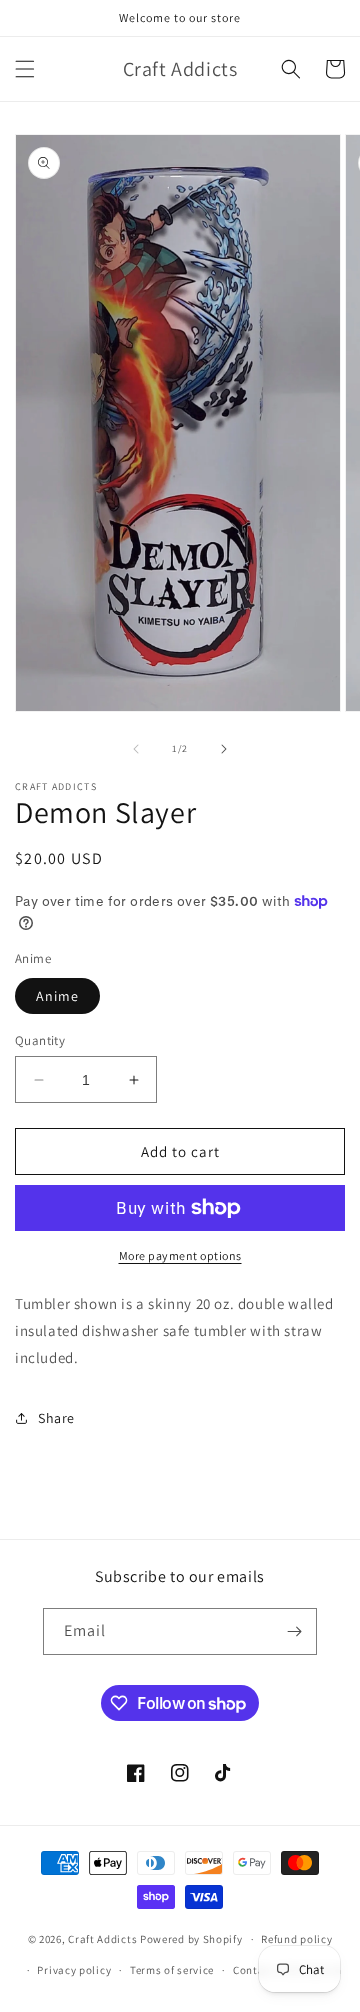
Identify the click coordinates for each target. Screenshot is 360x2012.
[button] (25, 69)
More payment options (180, 1255)
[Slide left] (136, 749)
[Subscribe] (294, 1631)
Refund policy (296, 1939)
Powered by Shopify (191, 1939)
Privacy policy (74, 1970)
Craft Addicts (102, 1939)
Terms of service (172, 1970)
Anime (57, 996)
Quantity (40, 1040)
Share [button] (56, 1418)
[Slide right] (224, 749)
